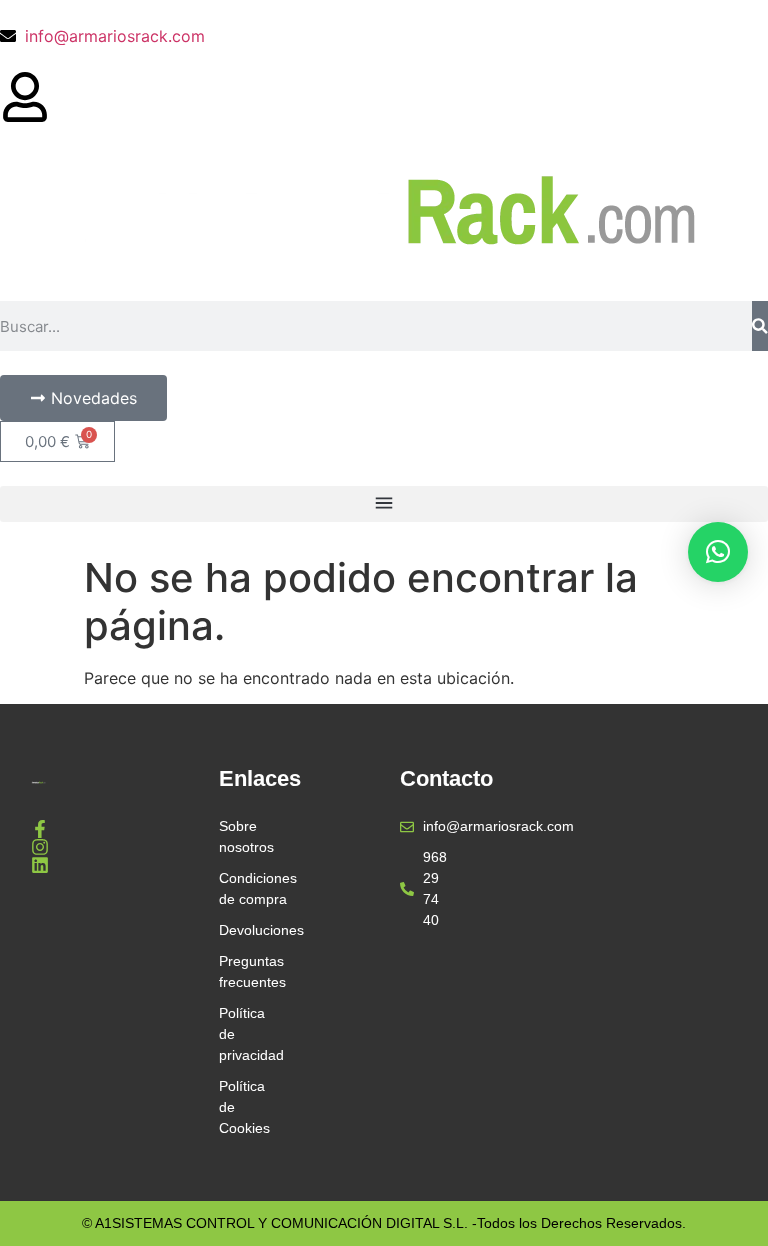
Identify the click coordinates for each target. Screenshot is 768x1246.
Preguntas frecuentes (241, 971)
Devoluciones (241, 930)
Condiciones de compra (241, 888)
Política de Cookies (241, 1107)
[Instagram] (40, 847)
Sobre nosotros (241, 836)
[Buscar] (760, 326)
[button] (384, 504)
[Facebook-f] (40, 829)
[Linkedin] (40, 865)
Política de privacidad (241, 1034)
